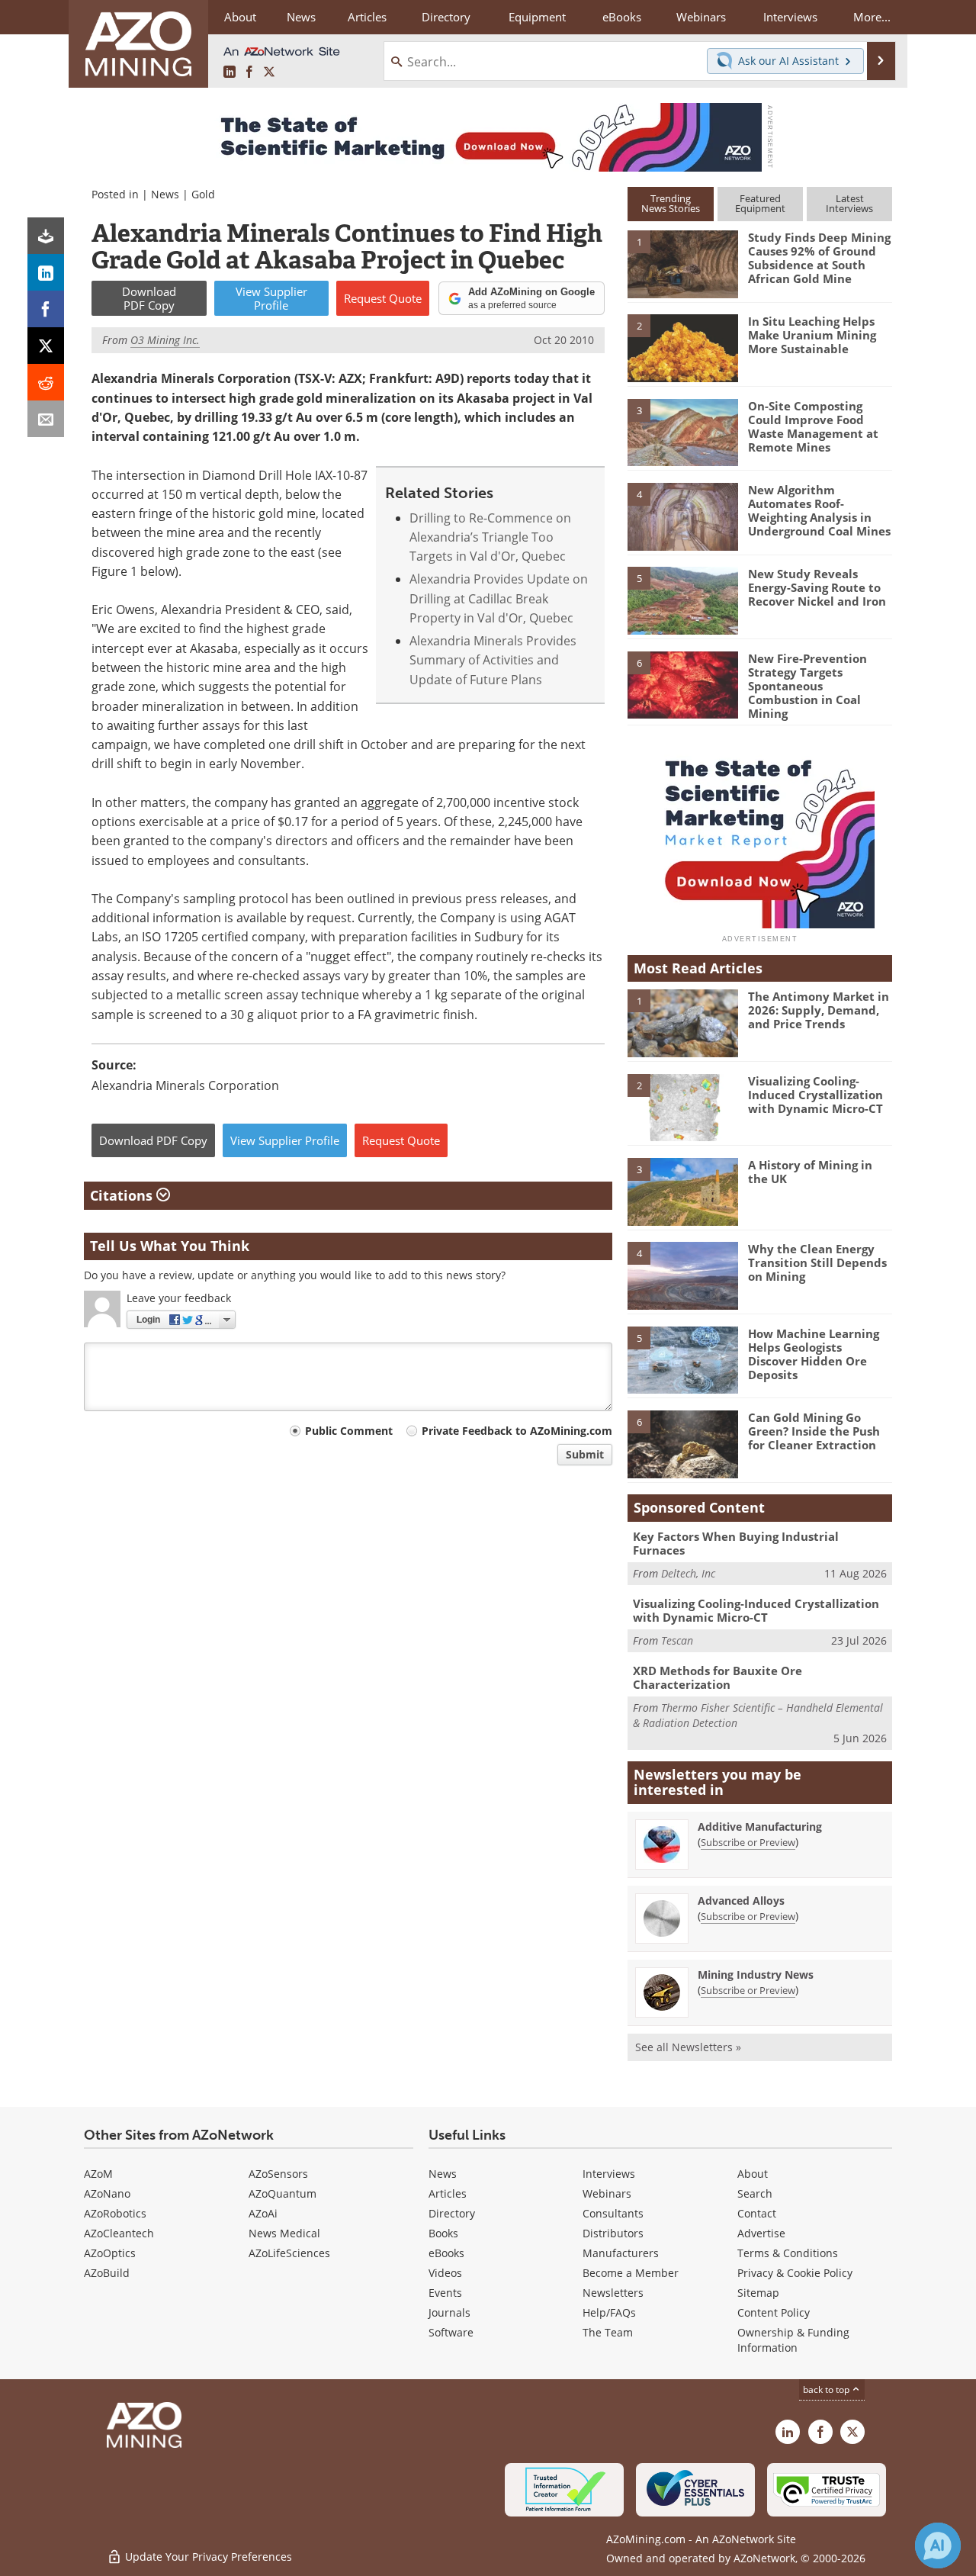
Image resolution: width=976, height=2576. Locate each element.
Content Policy (774, 2312)
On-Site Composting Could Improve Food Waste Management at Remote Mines (813, 426)
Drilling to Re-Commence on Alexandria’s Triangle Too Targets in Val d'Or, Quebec (490, 537)
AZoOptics (110, 2253)
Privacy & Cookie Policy (795, 2273)
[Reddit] (46, 382)
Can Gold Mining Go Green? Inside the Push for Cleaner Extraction (814, 1431)
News (165, 194)
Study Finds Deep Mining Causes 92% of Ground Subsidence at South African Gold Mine (819, 258)
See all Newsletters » (688, 2047)
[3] (682, 431)
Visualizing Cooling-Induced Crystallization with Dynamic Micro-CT (815, 1095)
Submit (585, 1454)
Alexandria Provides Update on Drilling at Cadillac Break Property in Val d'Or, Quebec (499, 598)
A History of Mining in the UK (810, 1172)
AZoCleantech (119, 2233)
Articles (448, 2193)
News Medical (284, 2233)
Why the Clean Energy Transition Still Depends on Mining (817, 1262)
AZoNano (107, 2193)
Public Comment (349, 1431)
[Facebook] (46, 309)
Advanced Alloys (741, 1901)
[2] (682, 347)
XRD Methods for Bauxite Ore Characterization (718, 1677)
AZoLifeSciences (289, 2253)
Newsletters (613, 2293)
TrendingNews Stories (671, 203)
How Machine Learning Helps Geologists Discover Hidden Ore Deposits (814, 1354)
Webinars (607, 2193)
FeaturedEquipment (760, 203)
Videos (445, 2273)
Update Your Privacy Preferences (207, 2557)
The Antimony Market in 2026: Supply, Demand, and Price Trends (819, 1010)
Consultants (613, 2213)
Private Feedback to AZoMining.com (517, 1431)
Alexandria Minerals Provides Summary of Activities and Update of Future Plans (493, 660)
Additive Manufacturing (760, 1827)
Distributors (613, 2233)
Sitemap (758, 2293)
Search (755, 2193)
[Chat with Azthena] (938, 2545)
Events (445, 2293)
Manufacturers (621, 2253)
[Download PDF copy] (46, 236)
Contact (757, 2213)
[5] (682, 600)
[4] (682, 516)
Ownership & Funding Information (793, 2340)
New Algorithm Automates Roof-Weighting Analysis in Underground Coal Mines (819, 510)
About (753, 2174)
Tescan (677, 1640)
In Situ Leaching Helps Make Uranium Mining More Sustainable (812, 335)
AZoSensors (278, 2174)
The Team (608, 2332)
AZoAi (263, 2213)
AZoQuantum (283, 2193)
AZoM (98, 2174)
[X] (46, 346)
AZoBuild (107, 2273)
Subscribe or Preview (748, 1842)
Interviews (609, 2174)
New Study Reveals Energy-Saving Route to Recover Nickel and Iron (817, 587)
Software (451, 2332)
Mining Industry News (756, 1975)
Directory (446, 17)
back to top (827, 2389)
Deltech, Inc (688, 1573)
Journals (449, 2312)
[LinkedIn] (46, 272)
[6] (682, 683)
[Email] (46, 419)
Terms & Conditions (788, 2253)
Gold (203, 194)
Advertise (761, 2233)
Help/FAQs (609, 2312)
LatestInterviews (849, 203)
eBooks (446, 2253)
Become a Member (631, 2273)
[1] (682, 263)
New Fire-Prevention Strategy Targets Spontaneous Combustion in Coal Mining (807, 686)
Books (443, 2233)
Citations (123, 1195)
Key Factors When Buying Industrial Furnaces (736, 1543)
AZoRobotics (115, 2213)
